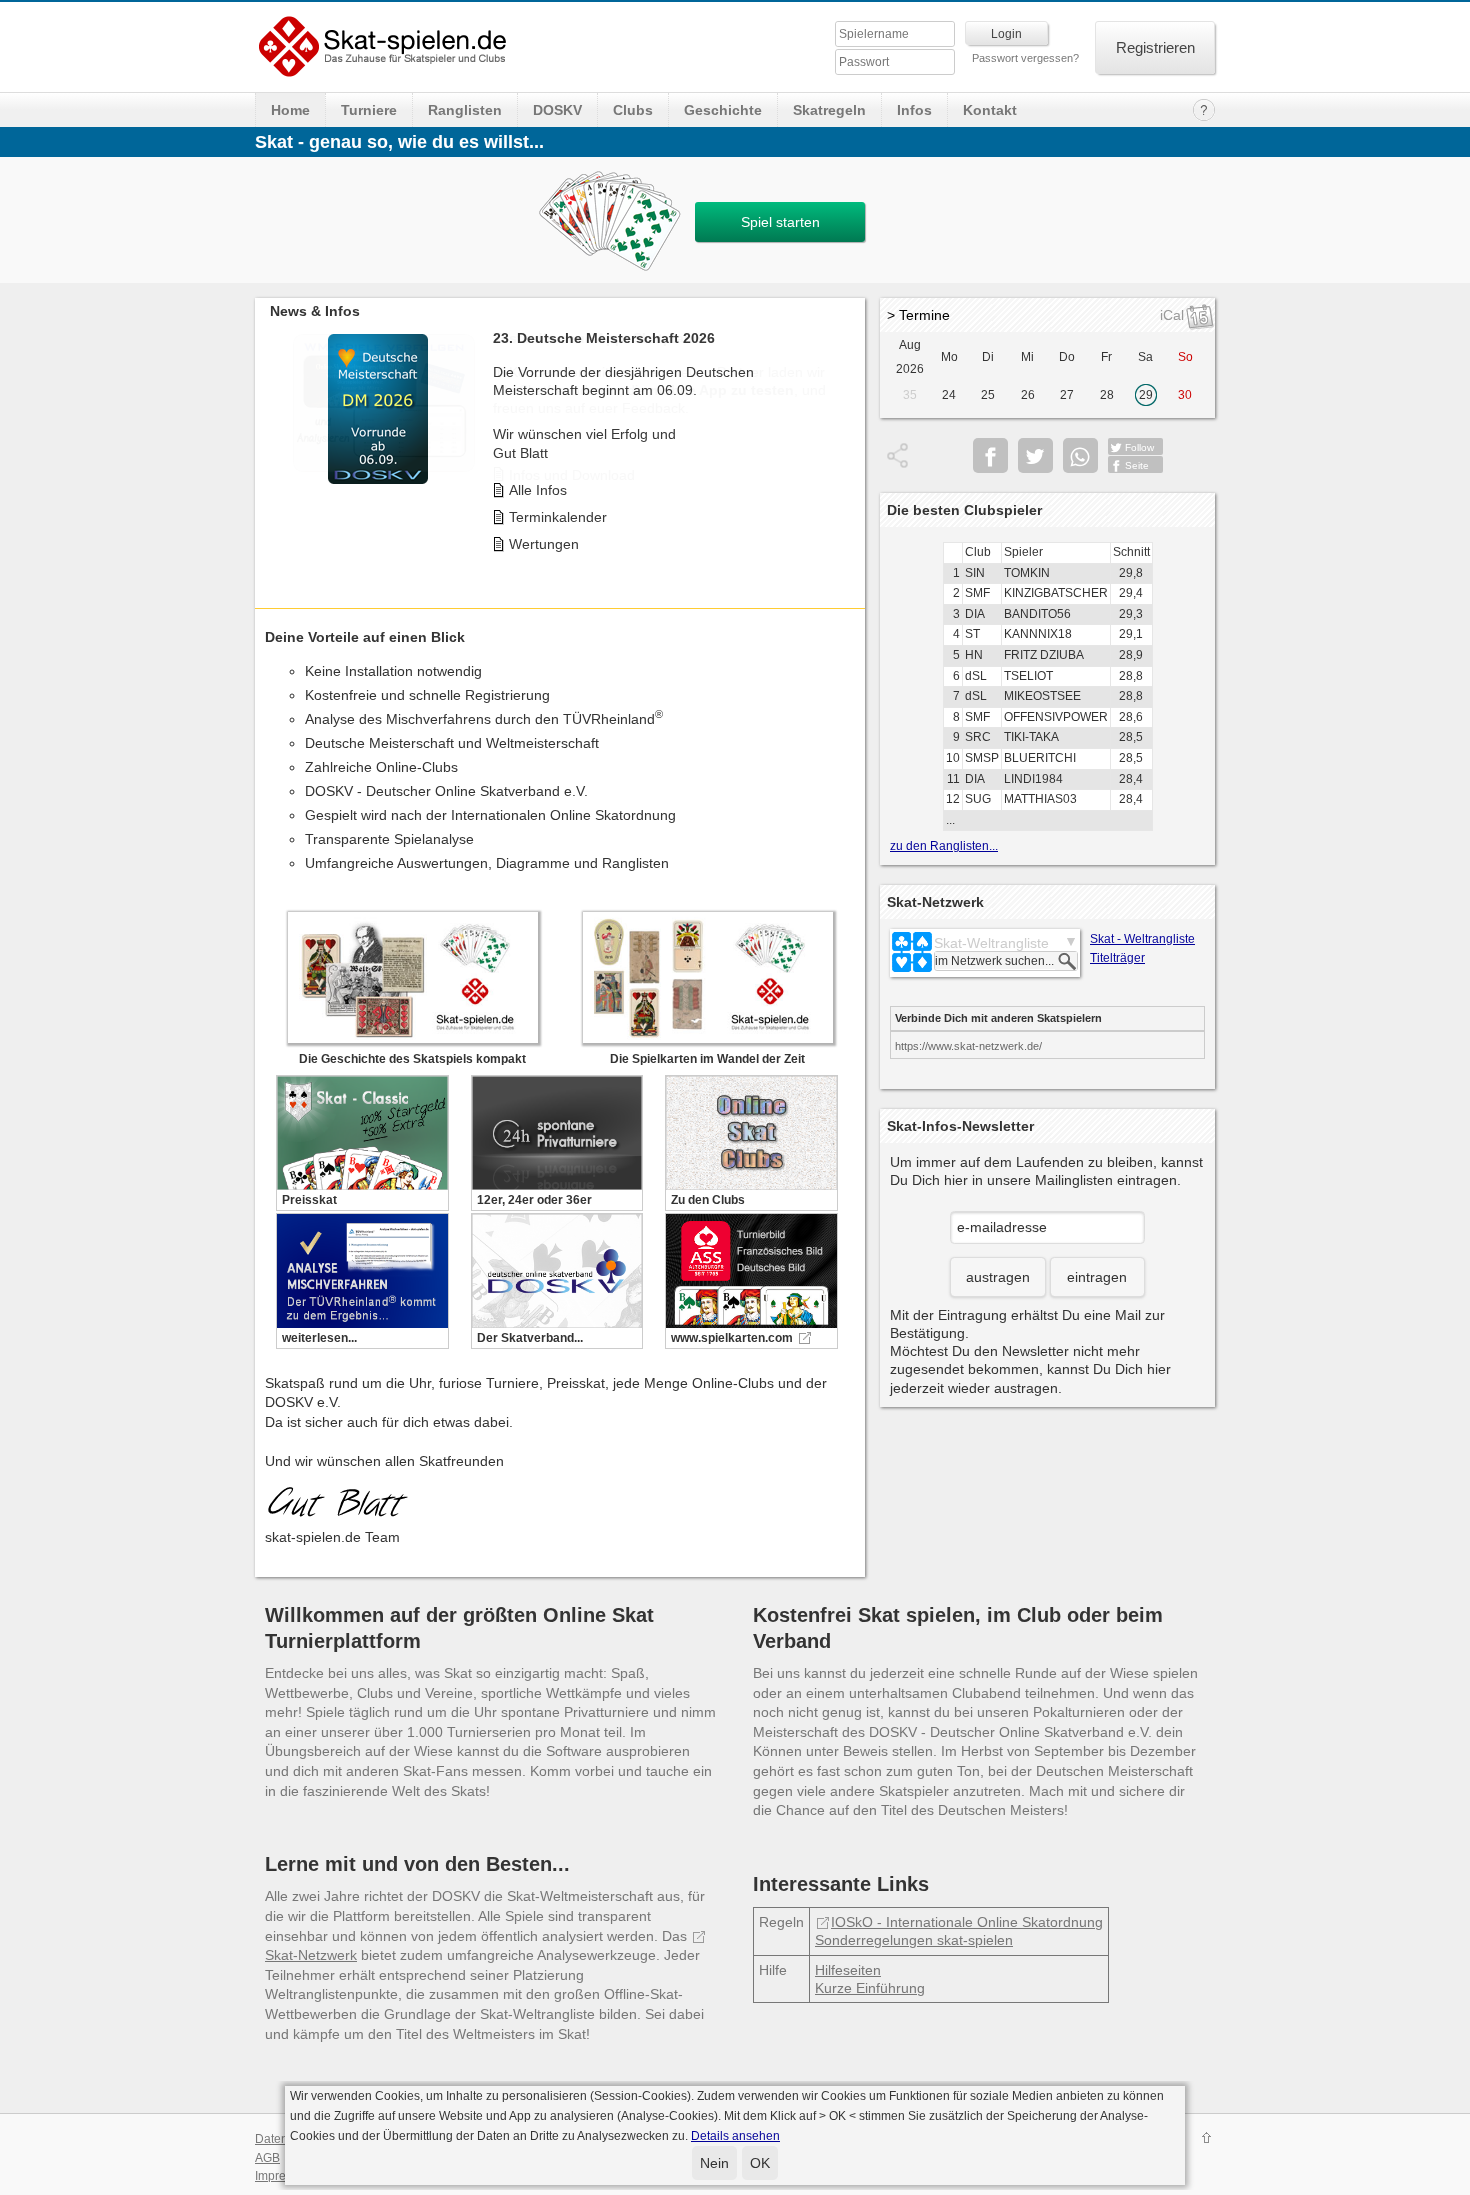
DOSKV (557, 110)
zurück (275, 434)
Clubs (633, 110)
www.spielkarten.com (732, 1338)
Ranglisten (465, 110)
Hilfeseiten (848, 1970)
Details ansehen (735, 2136)
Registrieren (1155, 47)
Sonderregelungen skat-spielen (914, 1940)
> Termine (918, 315)
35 (910, 395)
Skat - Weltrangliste (1142, 939)
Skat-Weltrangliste (991, 943)
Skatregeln (829, 110)
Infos (914, 110)
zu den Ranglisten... (944, 846)
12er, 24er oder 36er (534, 1200)
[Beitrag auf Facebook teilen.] (990, 455)
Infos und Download (572, 475)
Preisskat (309, 1200)
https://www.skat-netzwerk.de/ (968, 1046)
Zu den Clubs (708, 1200)
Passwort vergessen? (1025, 58)
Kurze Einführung (870, 1988)
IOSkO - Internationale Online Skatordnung (967, 1922)
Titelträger (1117, 958)
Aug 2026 (910, 357)
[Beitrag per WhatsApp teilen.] (1080, 455)
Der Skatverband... (530, 1338)
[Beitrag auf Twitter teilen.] (1035, 455)
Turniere (369, 110)
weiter (845, 434)
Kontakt (990, 110)
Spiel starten (780, 222)
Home (290, 110)
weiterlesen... (319, 1338)
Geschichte (723, 110)
